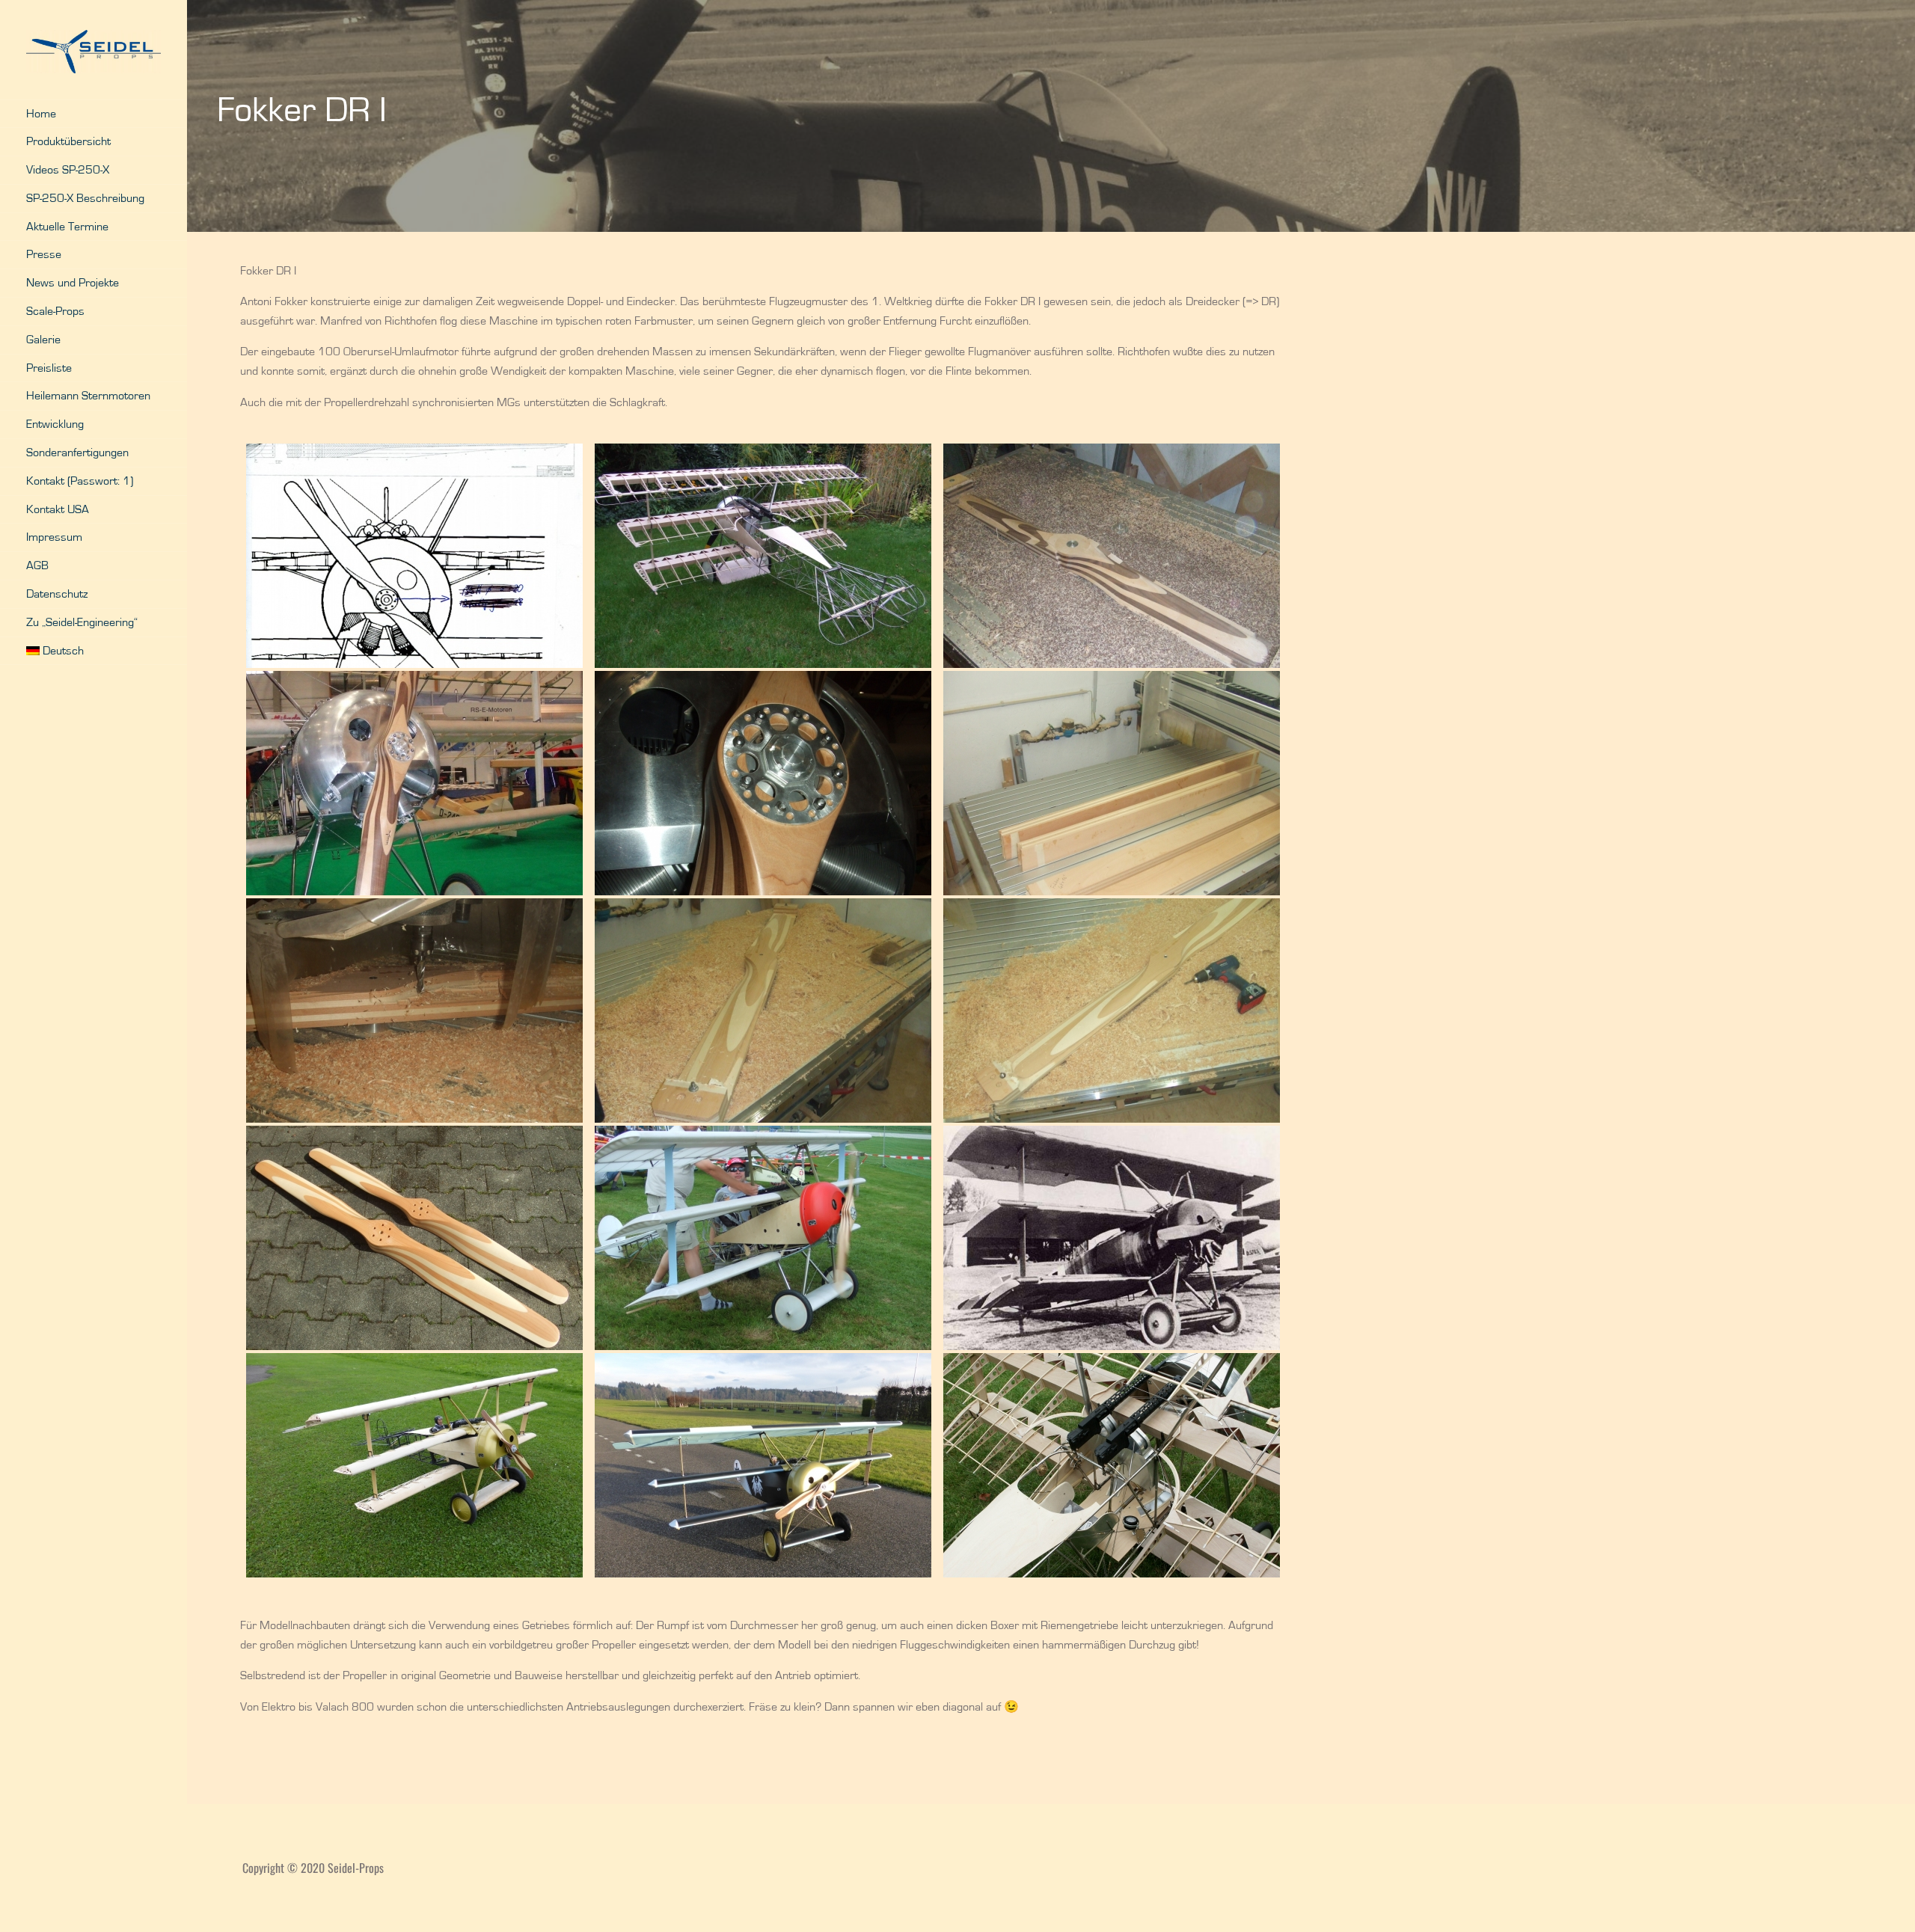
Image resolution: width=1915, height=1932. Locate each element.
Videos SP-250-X (68, 170)
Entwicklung (55, 424)
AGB (37, 565)
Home (41, 114)
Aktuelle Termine (67, 227)
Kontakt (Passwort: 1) (80, 481)
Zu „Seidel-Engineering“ (82, 622)
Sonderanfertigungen (77, 453)
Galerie (43, 340)
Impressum (54, 537)
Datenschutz (57, 594)
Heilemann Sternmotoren (88, 396)
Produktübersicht (68, 141)
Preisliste (49, 368)
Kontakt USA (58, 509)
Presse (44, 254)
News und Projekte (73, 283)
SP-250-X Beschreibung (85, 198)
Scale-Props (55, 311)
